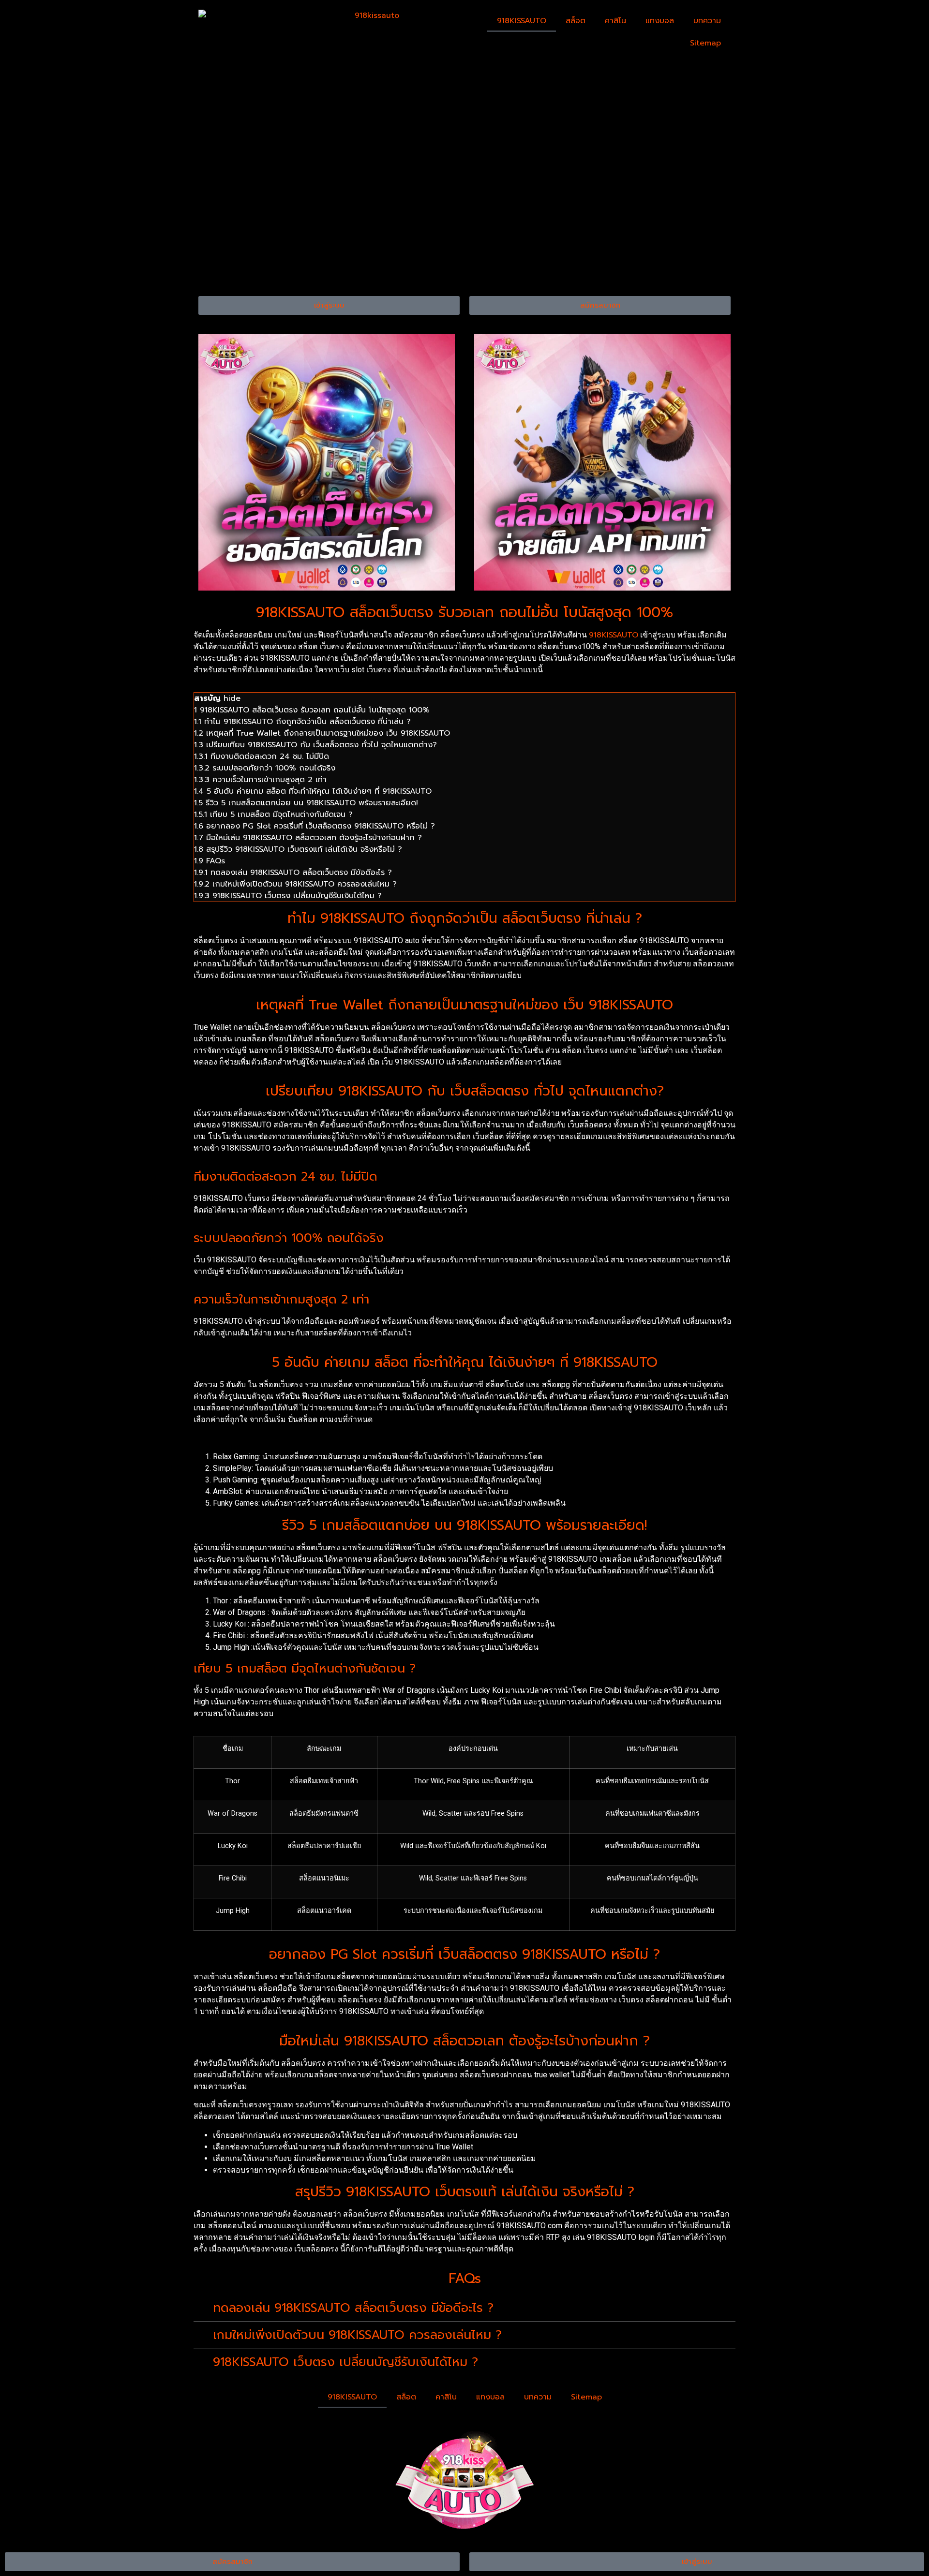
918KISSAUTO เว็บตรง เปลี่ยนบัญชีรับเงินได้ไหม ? (345, 2362)
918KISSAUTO (522, 21)
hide (232, 698)
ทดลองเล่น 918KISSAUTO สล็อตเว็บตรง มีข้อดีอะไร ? (353, 2308)
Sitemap (705, 43)
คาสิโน (615, 21)
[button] (464, 2309)
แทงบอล (660, 21)
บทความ (707, 21)
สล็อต (576, 21)
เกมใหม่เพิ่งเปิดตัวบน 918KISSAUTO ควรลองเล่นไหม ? (357, 2335)
